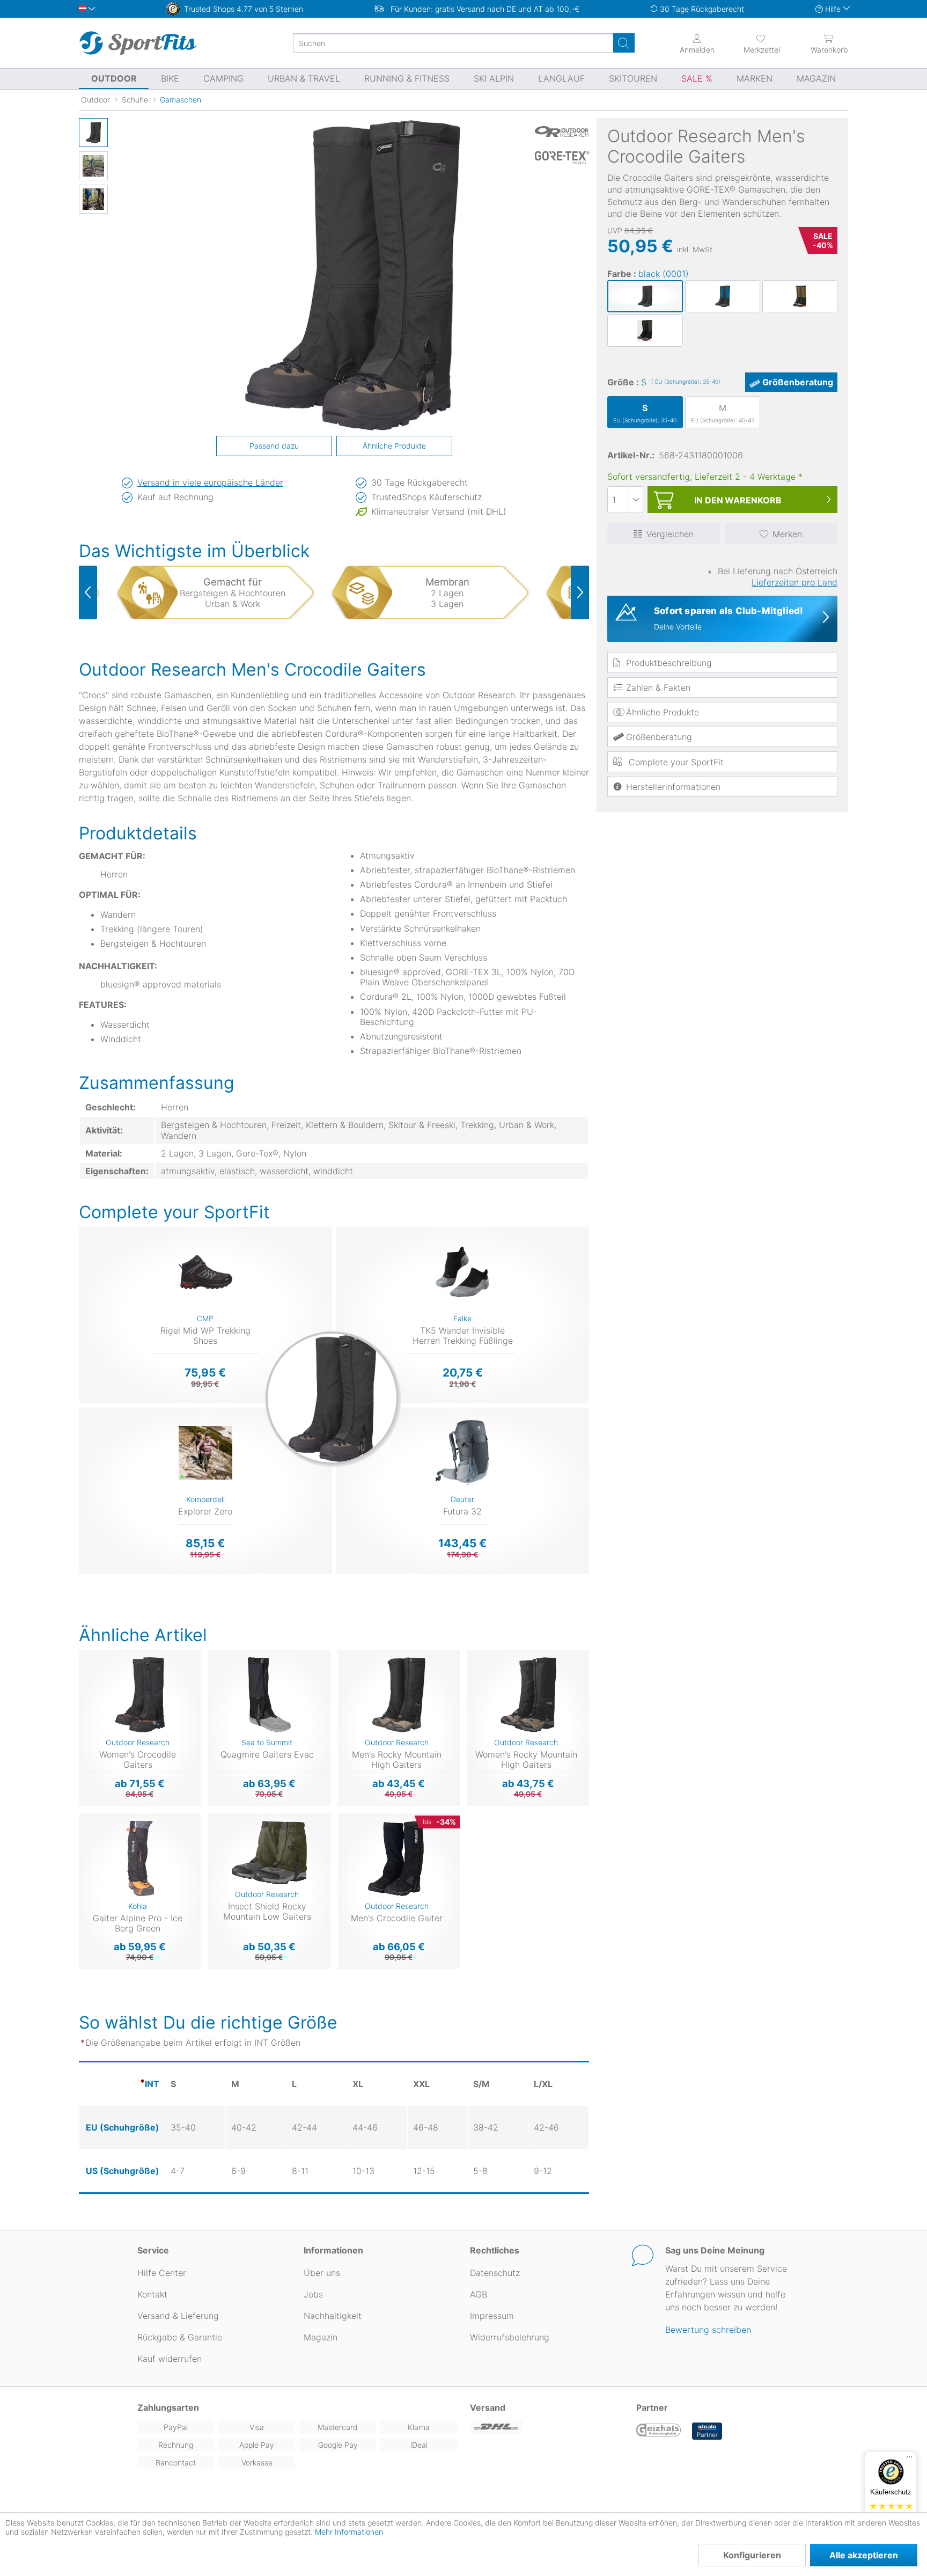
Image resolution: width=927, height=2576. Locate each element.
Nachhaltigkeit (333, 2316)
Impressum (492, 2316)
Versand (488, 2407)
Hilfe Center (162, 2273)
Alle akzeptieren (864, 2555)
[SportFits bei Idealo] (707, 2431)
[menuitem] (752, 43)
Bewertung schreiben (708, 2330)
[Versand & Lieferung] (547, 2427)
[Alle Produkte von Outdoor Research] (562, 131)
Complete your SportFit (675, 762)
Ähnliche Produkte (663, 712)
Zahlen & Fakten (658, 687)
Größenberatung (798, 382)
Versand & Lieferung (178, 2316)
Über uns (322, 2273)
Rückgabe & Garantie (180, 2337)
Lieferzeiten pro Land (794, 582)
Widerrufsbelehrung (510, 2337)
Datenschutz (495, 2273)
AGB (479, 2294)
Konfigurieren (752, 2555)
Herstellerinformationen (673, 787)
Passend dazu (274, 446)
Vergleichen (670, 534)
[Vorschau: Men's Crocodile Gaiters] (93, 133)
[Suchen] (624, 43)
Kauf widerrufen (170, 2359)
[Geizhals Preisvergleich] (659, 2431)
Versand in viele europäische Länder (210, 482)
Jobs (313, 2294)
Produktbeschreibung (669, 663)
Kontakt (152, 2294)
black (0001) (664, 274)
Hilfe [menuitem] (833, 9)
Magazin (321, 2337)
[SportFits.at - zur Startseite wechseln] (138, 43)
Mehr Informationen (349, 2532)
